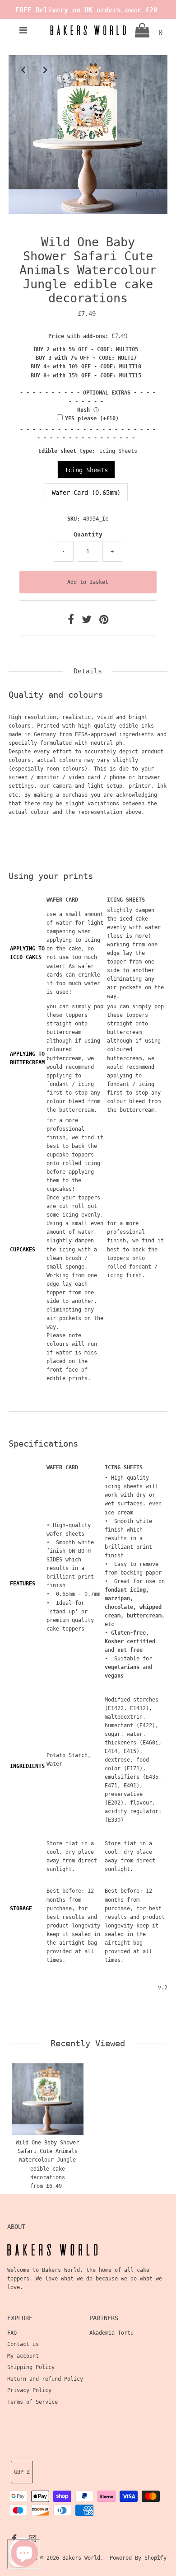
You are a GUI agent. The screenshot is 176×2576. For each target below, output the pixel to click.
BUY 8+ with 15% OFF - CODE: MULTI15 (86, 376)
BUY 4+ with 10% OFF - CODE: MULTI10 (86, 367)
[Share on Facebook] (72, 621)
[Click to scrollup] (158, 2558)
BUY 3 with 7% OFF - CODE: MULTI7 (86, 358)
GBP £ (22, 2472)
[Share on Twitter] (88, 621)
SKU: (74, 519)
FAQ (12, 2333)
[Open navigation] (23, 30)
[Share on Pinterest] (104, 621)
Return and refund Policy (45, 2379)
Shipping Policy (31, 2367)
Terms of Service (32, 2402)
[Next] (45, 70)
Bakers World (81, 2558)
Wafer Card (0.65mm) (86, 493)
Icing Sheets (86, 470)
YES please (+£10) (92, 418)
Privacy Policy (29, 2390)
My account (23, 2356)
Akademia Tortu (111, 2333)
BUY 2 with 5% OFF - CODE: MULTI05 (86, 349)
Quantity (88, 534)
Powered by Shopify (138, 2558)
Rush (83, 410)
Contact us (23, 2344)
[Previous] (23, 70)
